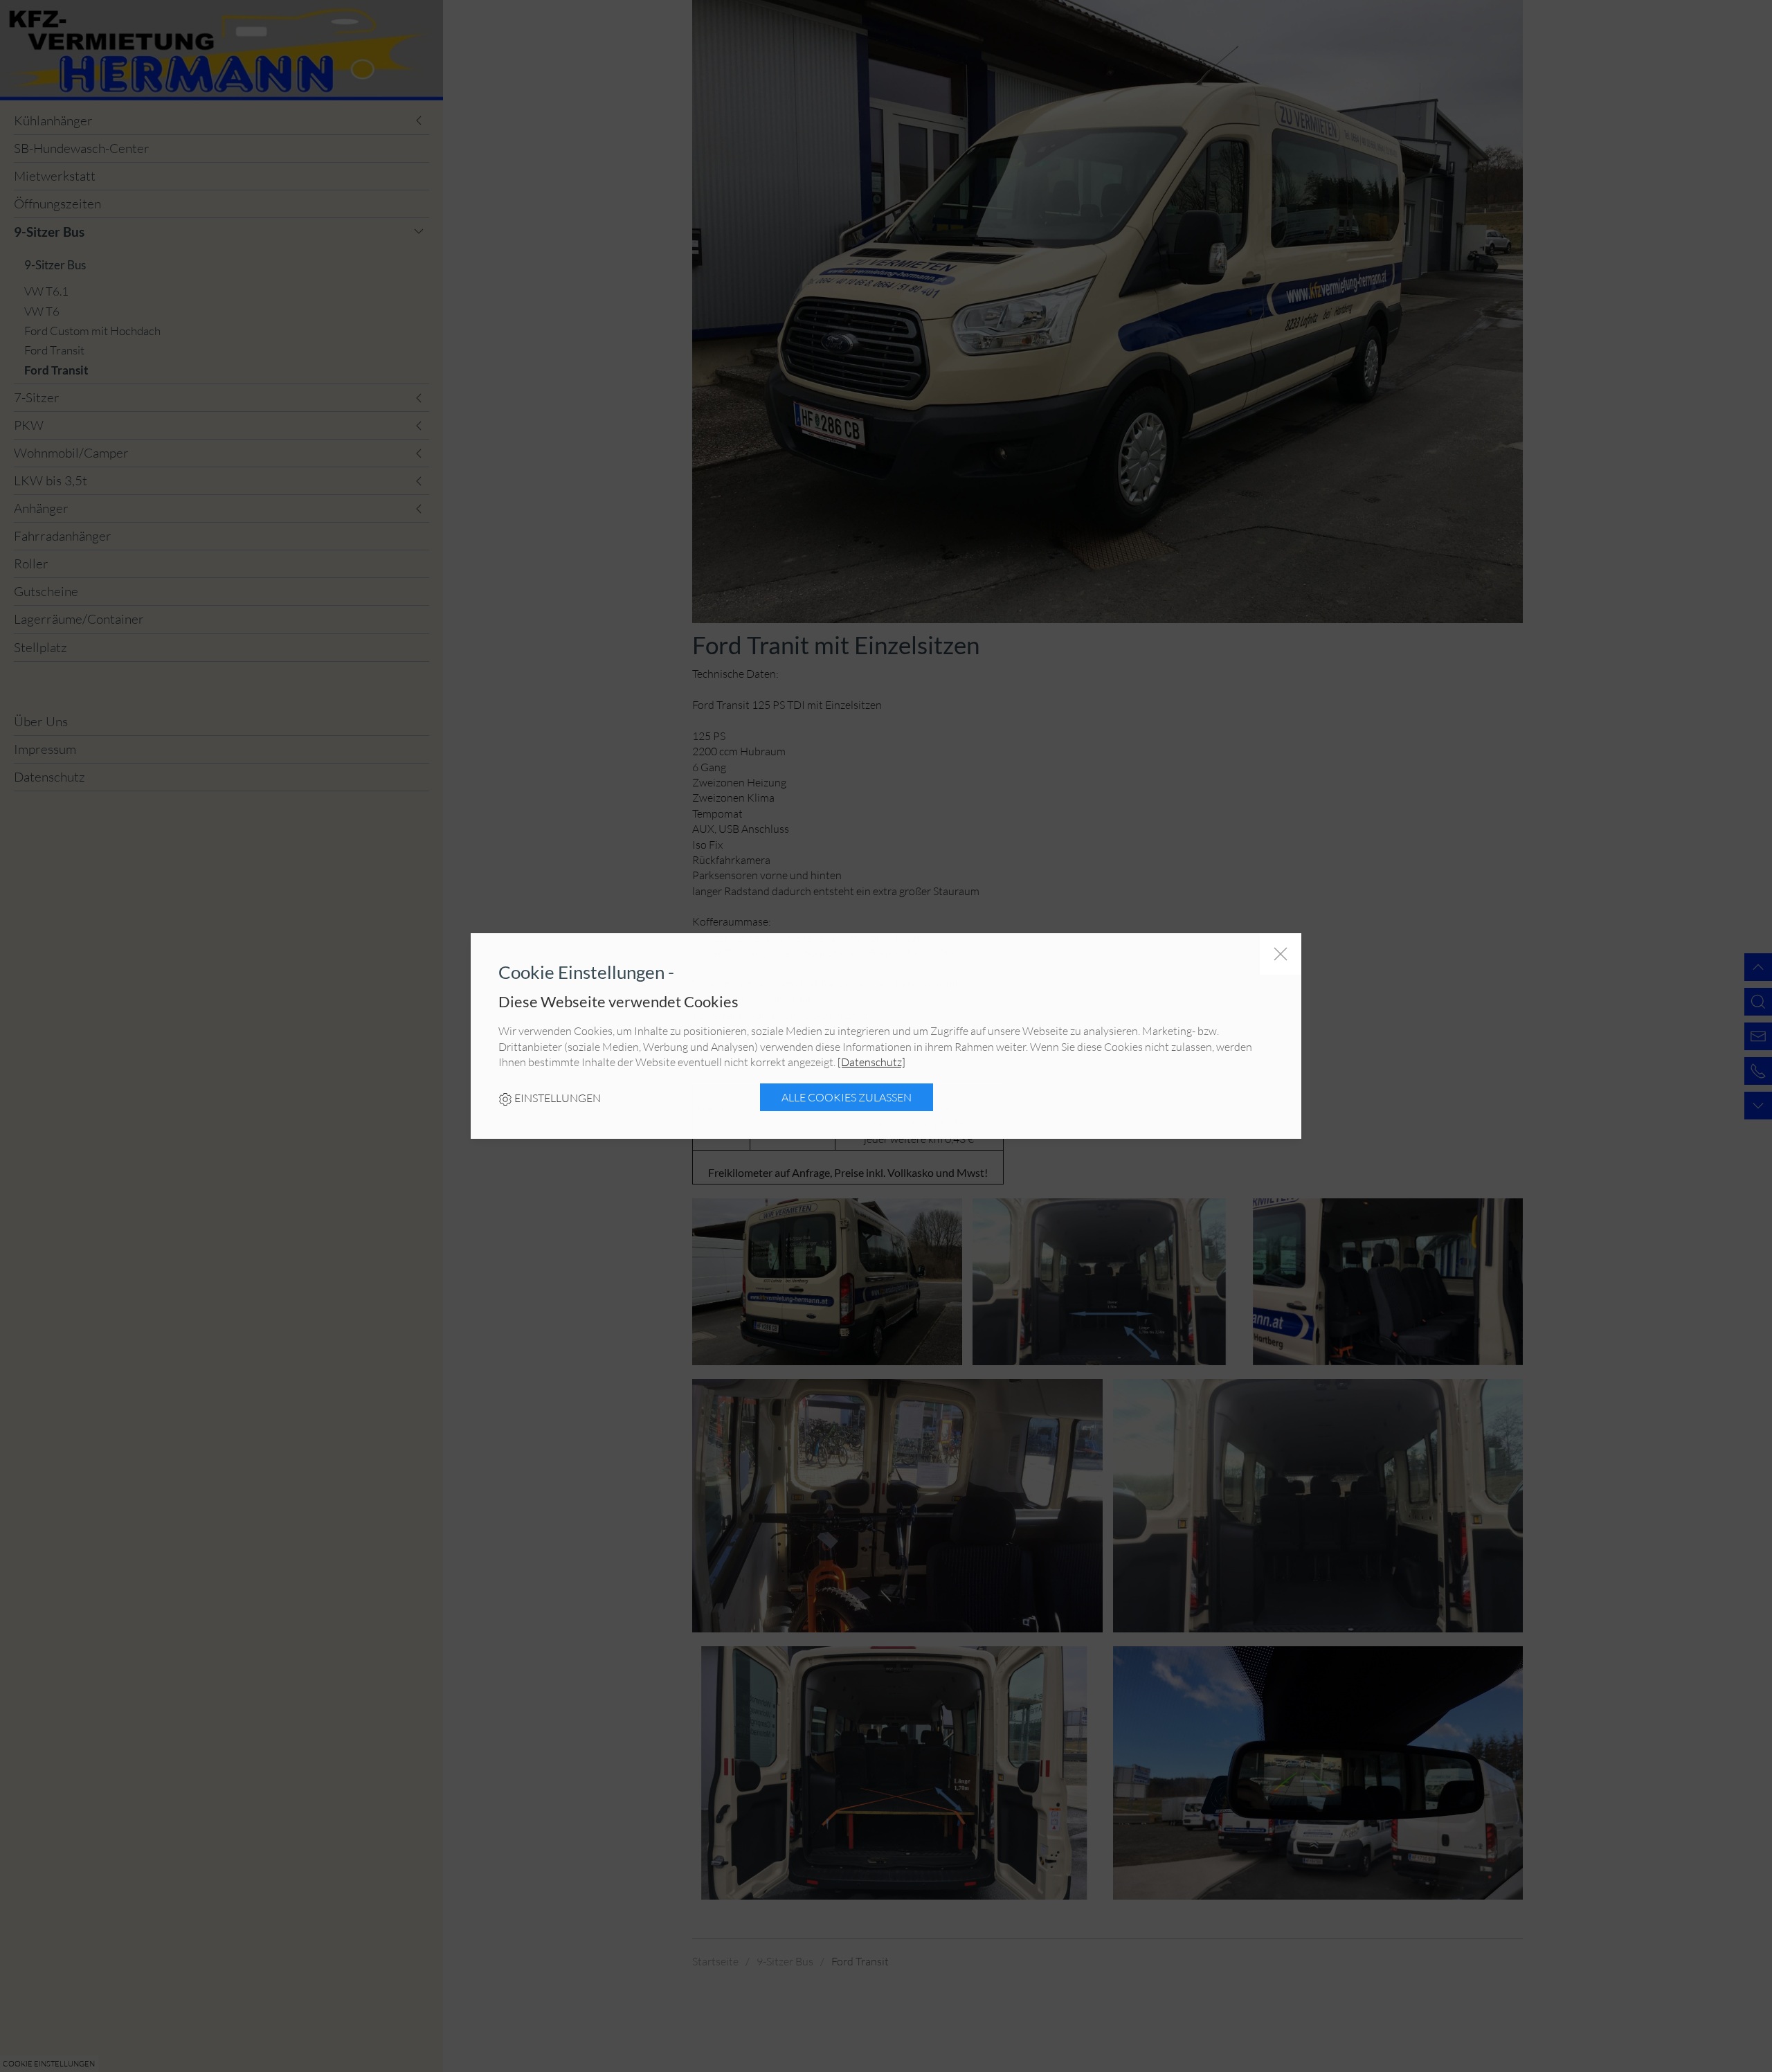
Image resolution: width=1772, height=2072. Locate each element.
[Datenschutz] (871, 1062)
